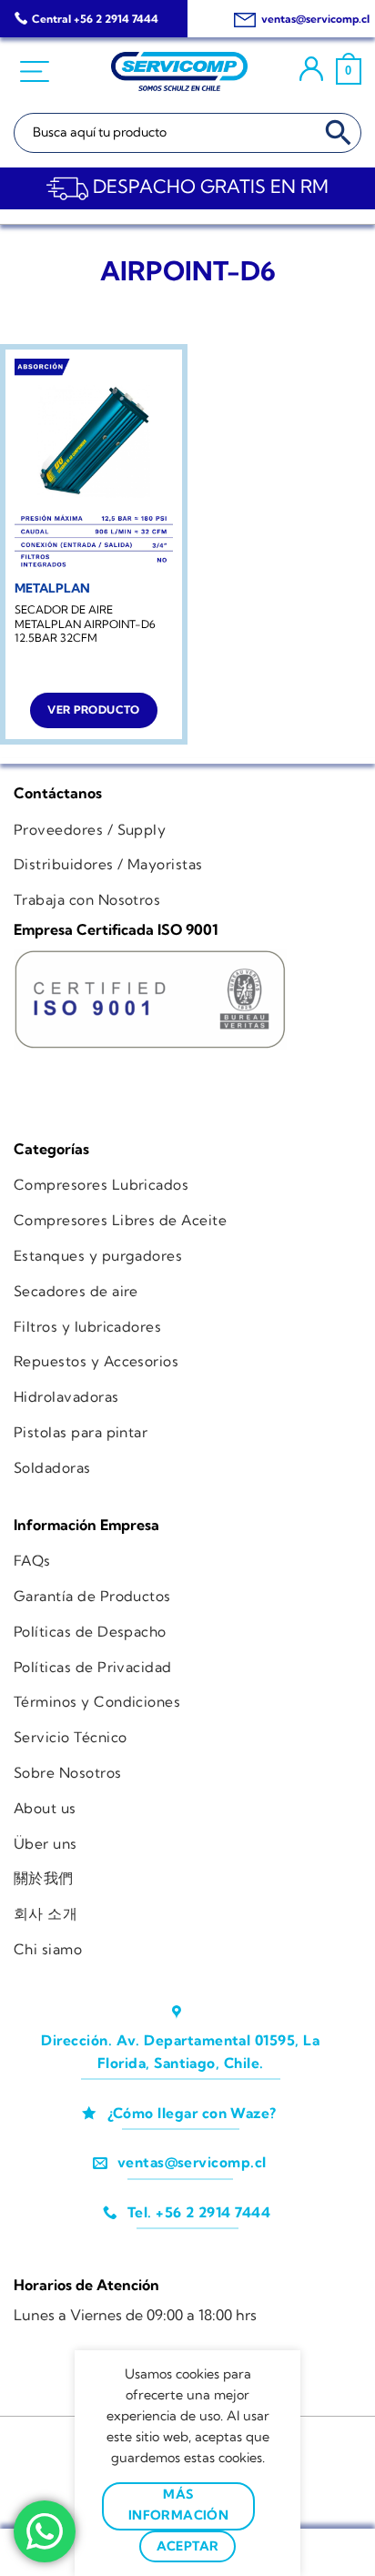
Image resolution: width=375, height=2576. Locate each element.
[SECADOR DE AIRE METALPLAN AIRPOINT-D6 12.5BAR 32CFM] (94, 465)
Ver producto (93, 710)
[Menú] (37, 72)
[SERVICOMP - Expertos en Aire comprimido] (179, 72)
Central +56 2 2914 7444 (95, 19)
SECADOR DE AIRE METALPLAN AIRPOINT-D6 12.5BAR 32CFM (85, 624)
